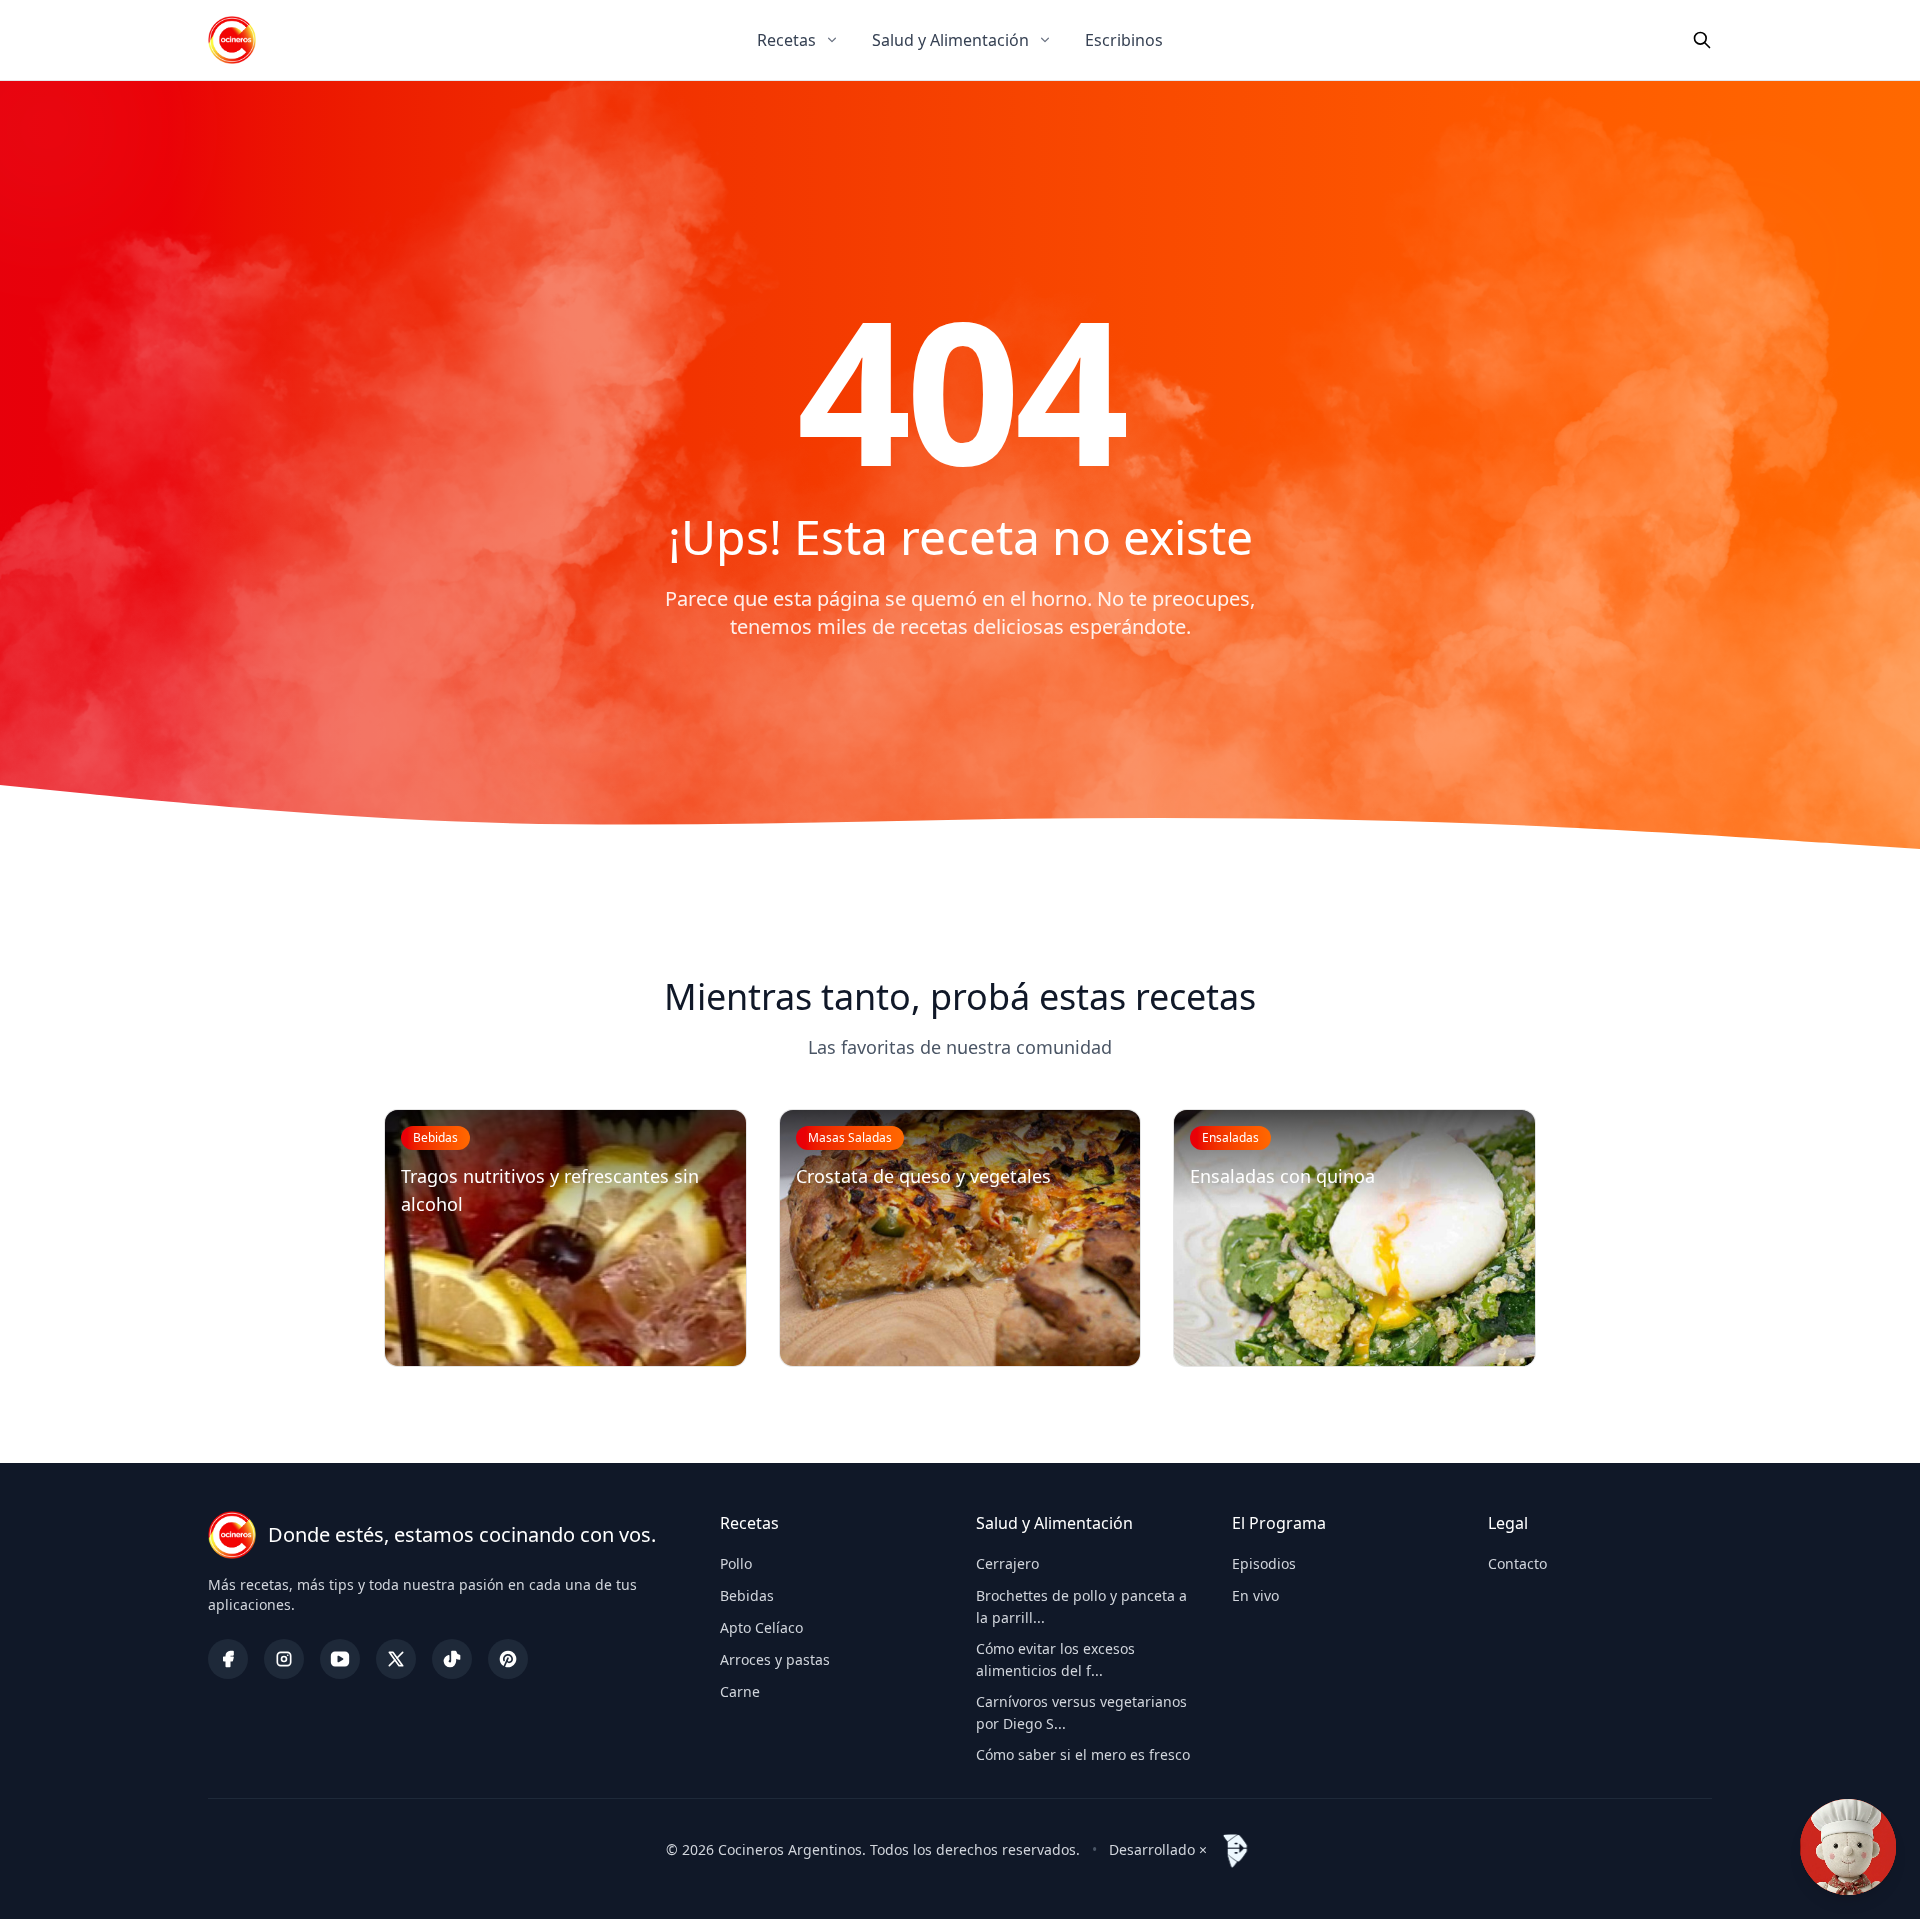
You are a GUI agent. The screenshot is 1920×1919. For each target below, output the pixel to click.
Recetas (786, 40)
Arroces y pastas (775, 1659)
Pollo (736, 1563)
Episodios (1264, 1563)
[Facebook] (228, 1659)
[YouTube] (340, 1659)
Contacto (1517, 1563)
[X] (396, 1659)
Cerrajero (1007, 1563)
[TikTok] (452, 1659)
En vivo (1255, 1595)
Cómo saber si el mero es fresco (1083, 1754)
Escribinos (1124, 40)
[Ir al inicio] (232, 40)
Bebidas (747, 1595)
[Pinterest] (508, 1659)
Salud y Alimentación (950, 40)
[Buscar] (1702, 40)
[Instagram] (284, 1659)
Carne (740, 1691)
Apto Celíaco (761, 1627)
